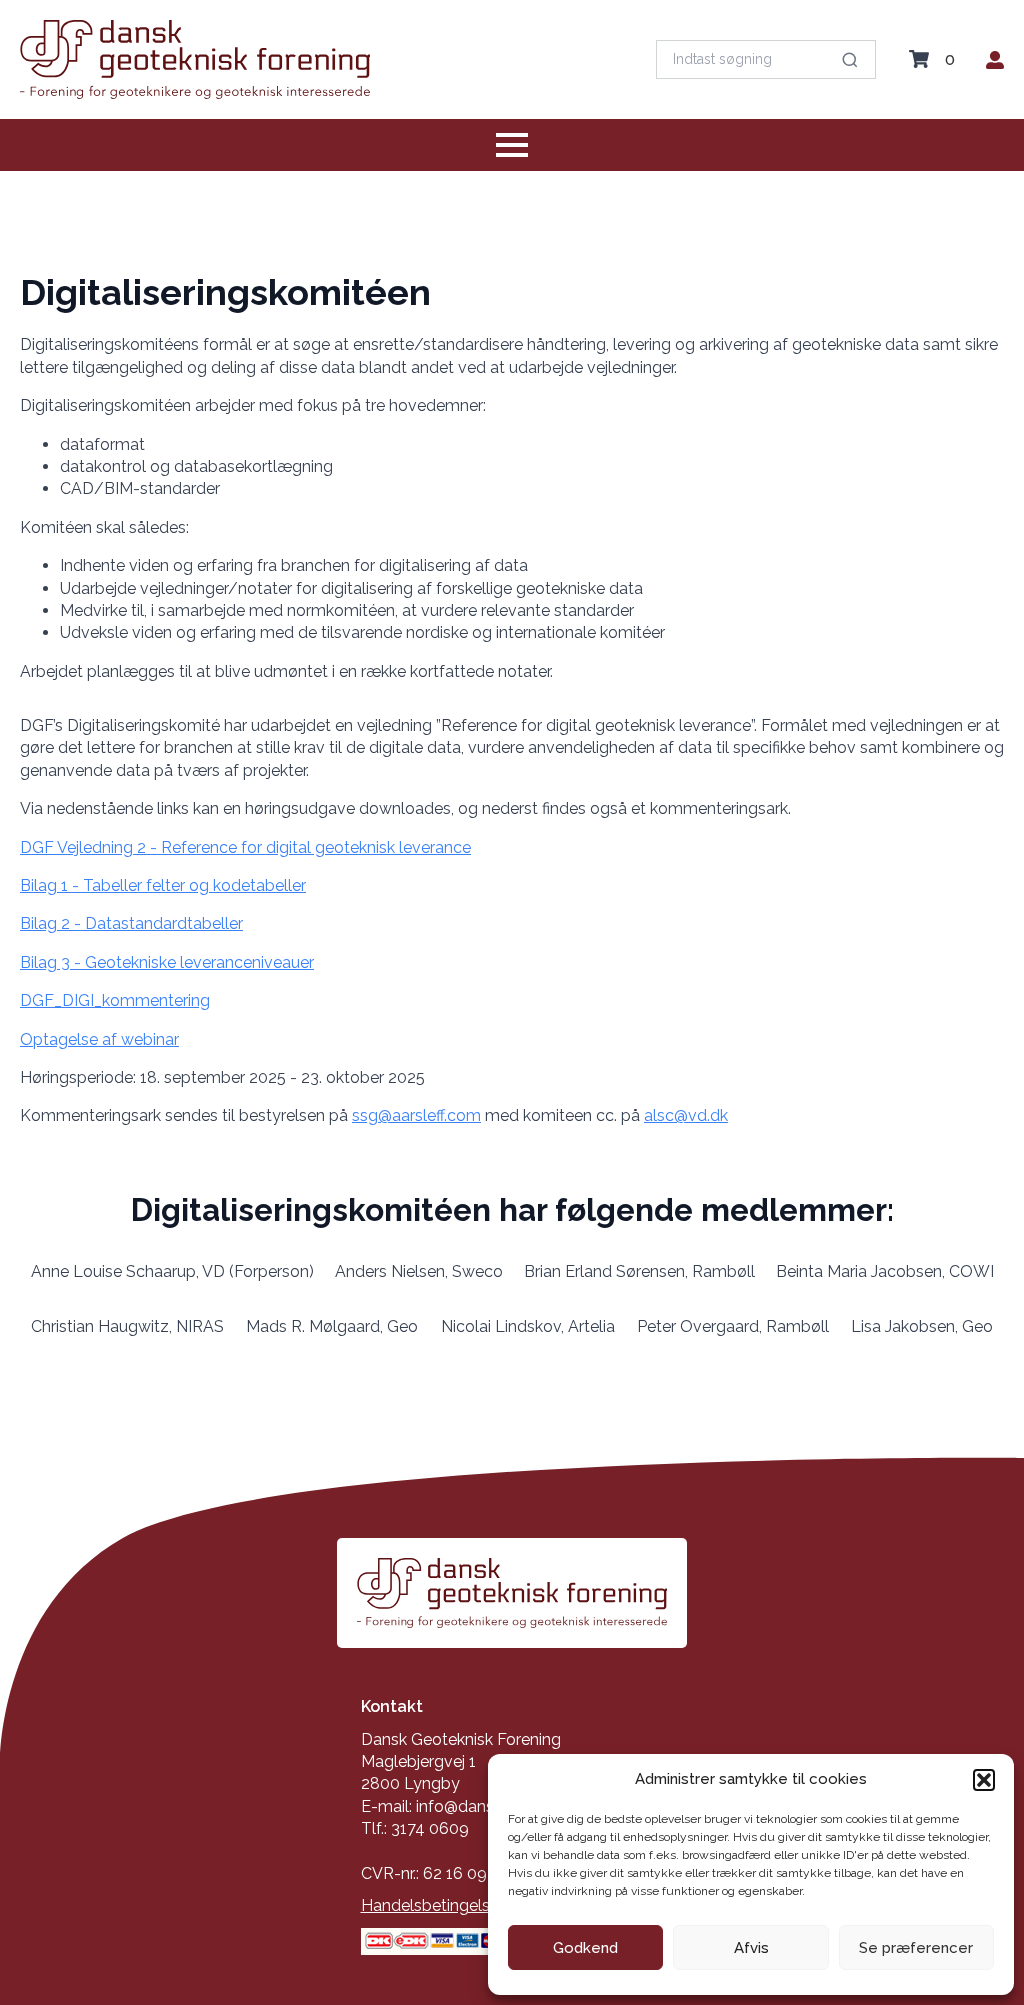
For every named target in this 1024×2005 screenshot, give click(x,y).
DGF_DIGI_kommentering (115, 1000)
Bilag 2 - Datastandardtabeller (131, 923)
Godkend (585, 1948)
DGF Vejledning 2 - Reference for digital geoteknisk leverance (245, 847)
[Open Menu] (512, 145)
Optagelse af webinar (99, 1039)
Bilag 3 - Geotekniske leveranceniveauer (167, 962)
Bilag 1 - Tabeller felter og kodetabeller (163, 885)
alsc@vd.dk (686, 1115)
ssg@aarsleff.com (416, 1115)
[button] (984, 1780)
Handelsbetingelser (432, 1905)
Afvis (751, 1948)
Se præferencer (916, 1948)
